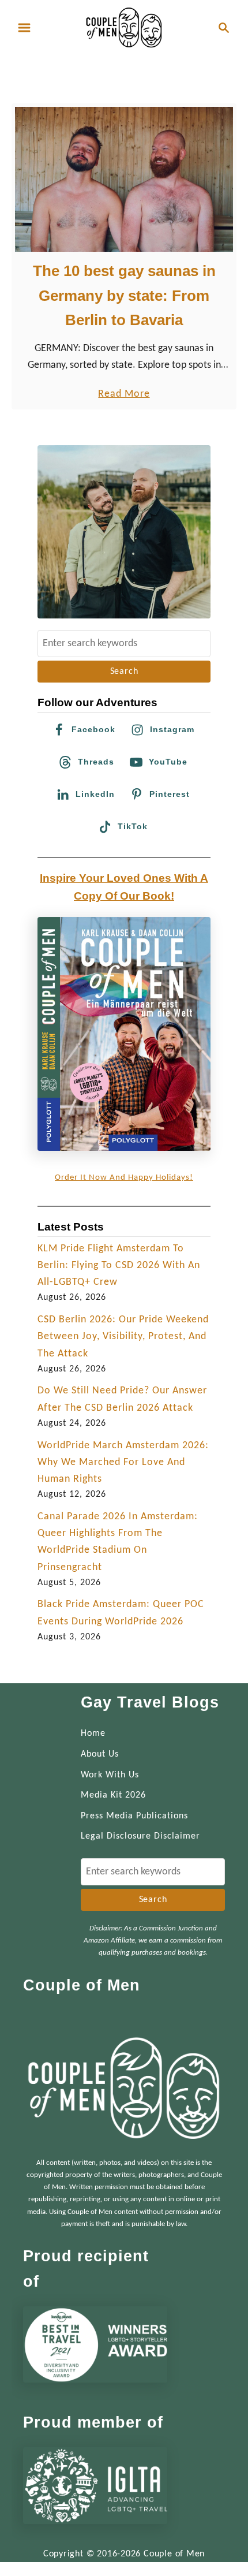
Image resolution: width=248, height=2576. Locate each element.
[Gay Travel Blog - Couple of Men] (124, 27)
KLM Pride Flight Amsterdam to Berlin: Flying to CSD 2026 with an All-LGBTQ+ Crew (119, 1266)
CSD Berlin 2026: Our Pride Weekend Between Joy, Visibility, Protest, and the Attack (123, 1337)
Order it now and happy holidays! (124, 1178)
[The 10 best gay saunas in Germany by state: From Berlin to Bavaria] (124, 179)
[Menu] (24, 28)
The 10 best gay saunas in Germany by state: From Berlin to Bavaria (124, 295)
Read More (124, 395)
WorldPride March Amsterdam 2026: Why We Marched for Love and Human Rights (123, 1463)
